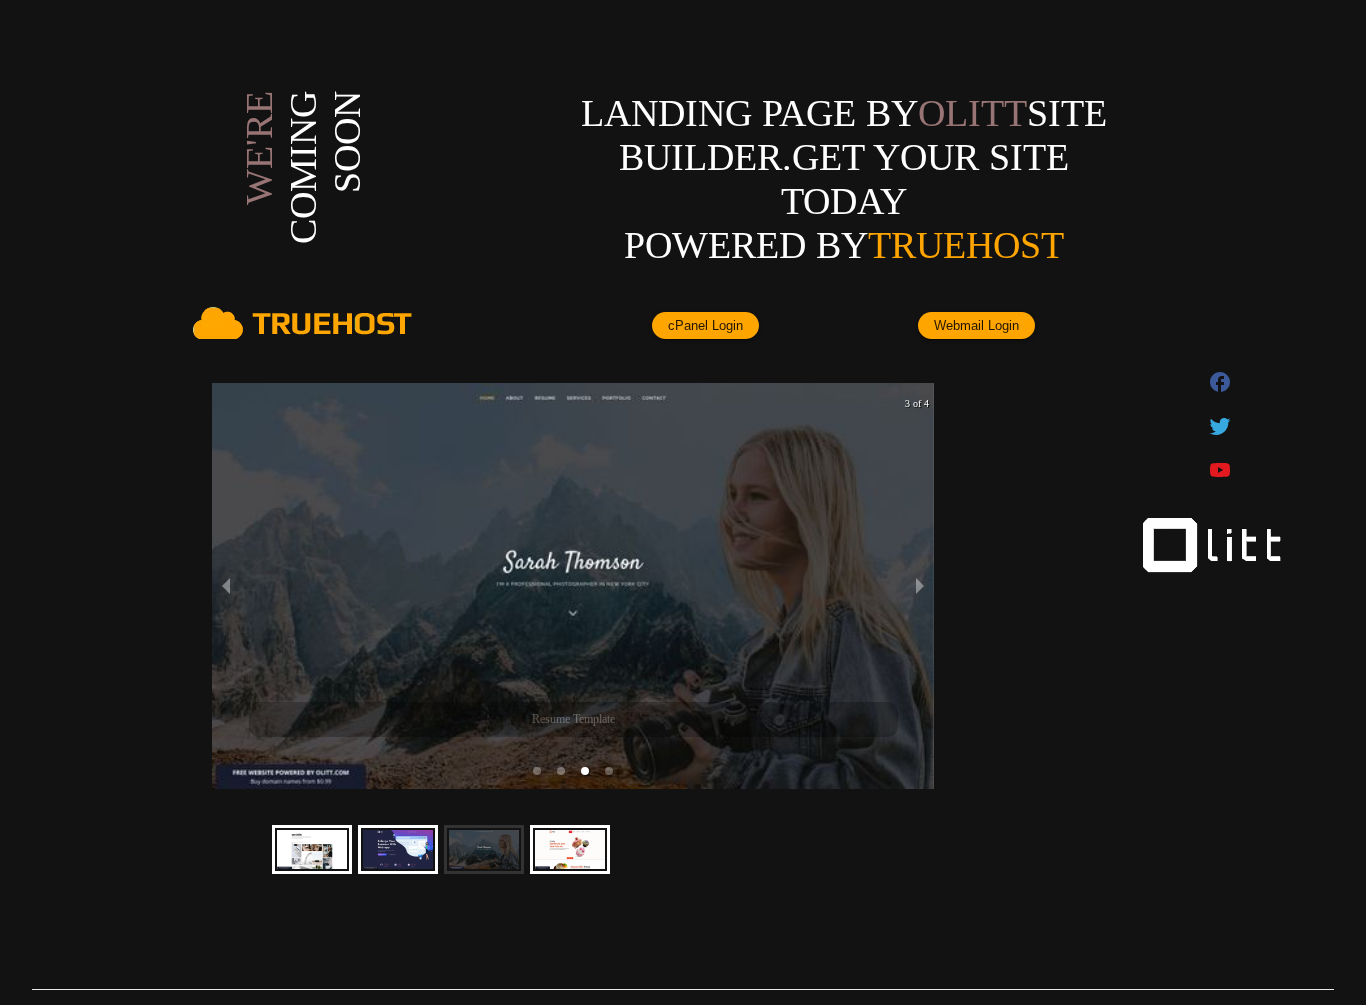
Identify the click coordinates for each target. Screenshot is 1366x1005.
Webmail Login (976, 325)
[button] (537, 771)
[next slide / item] (920, 586)
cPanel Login (705, 325)
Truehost (966, 245)
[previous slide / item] (226, 586)
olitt (972, 113)
